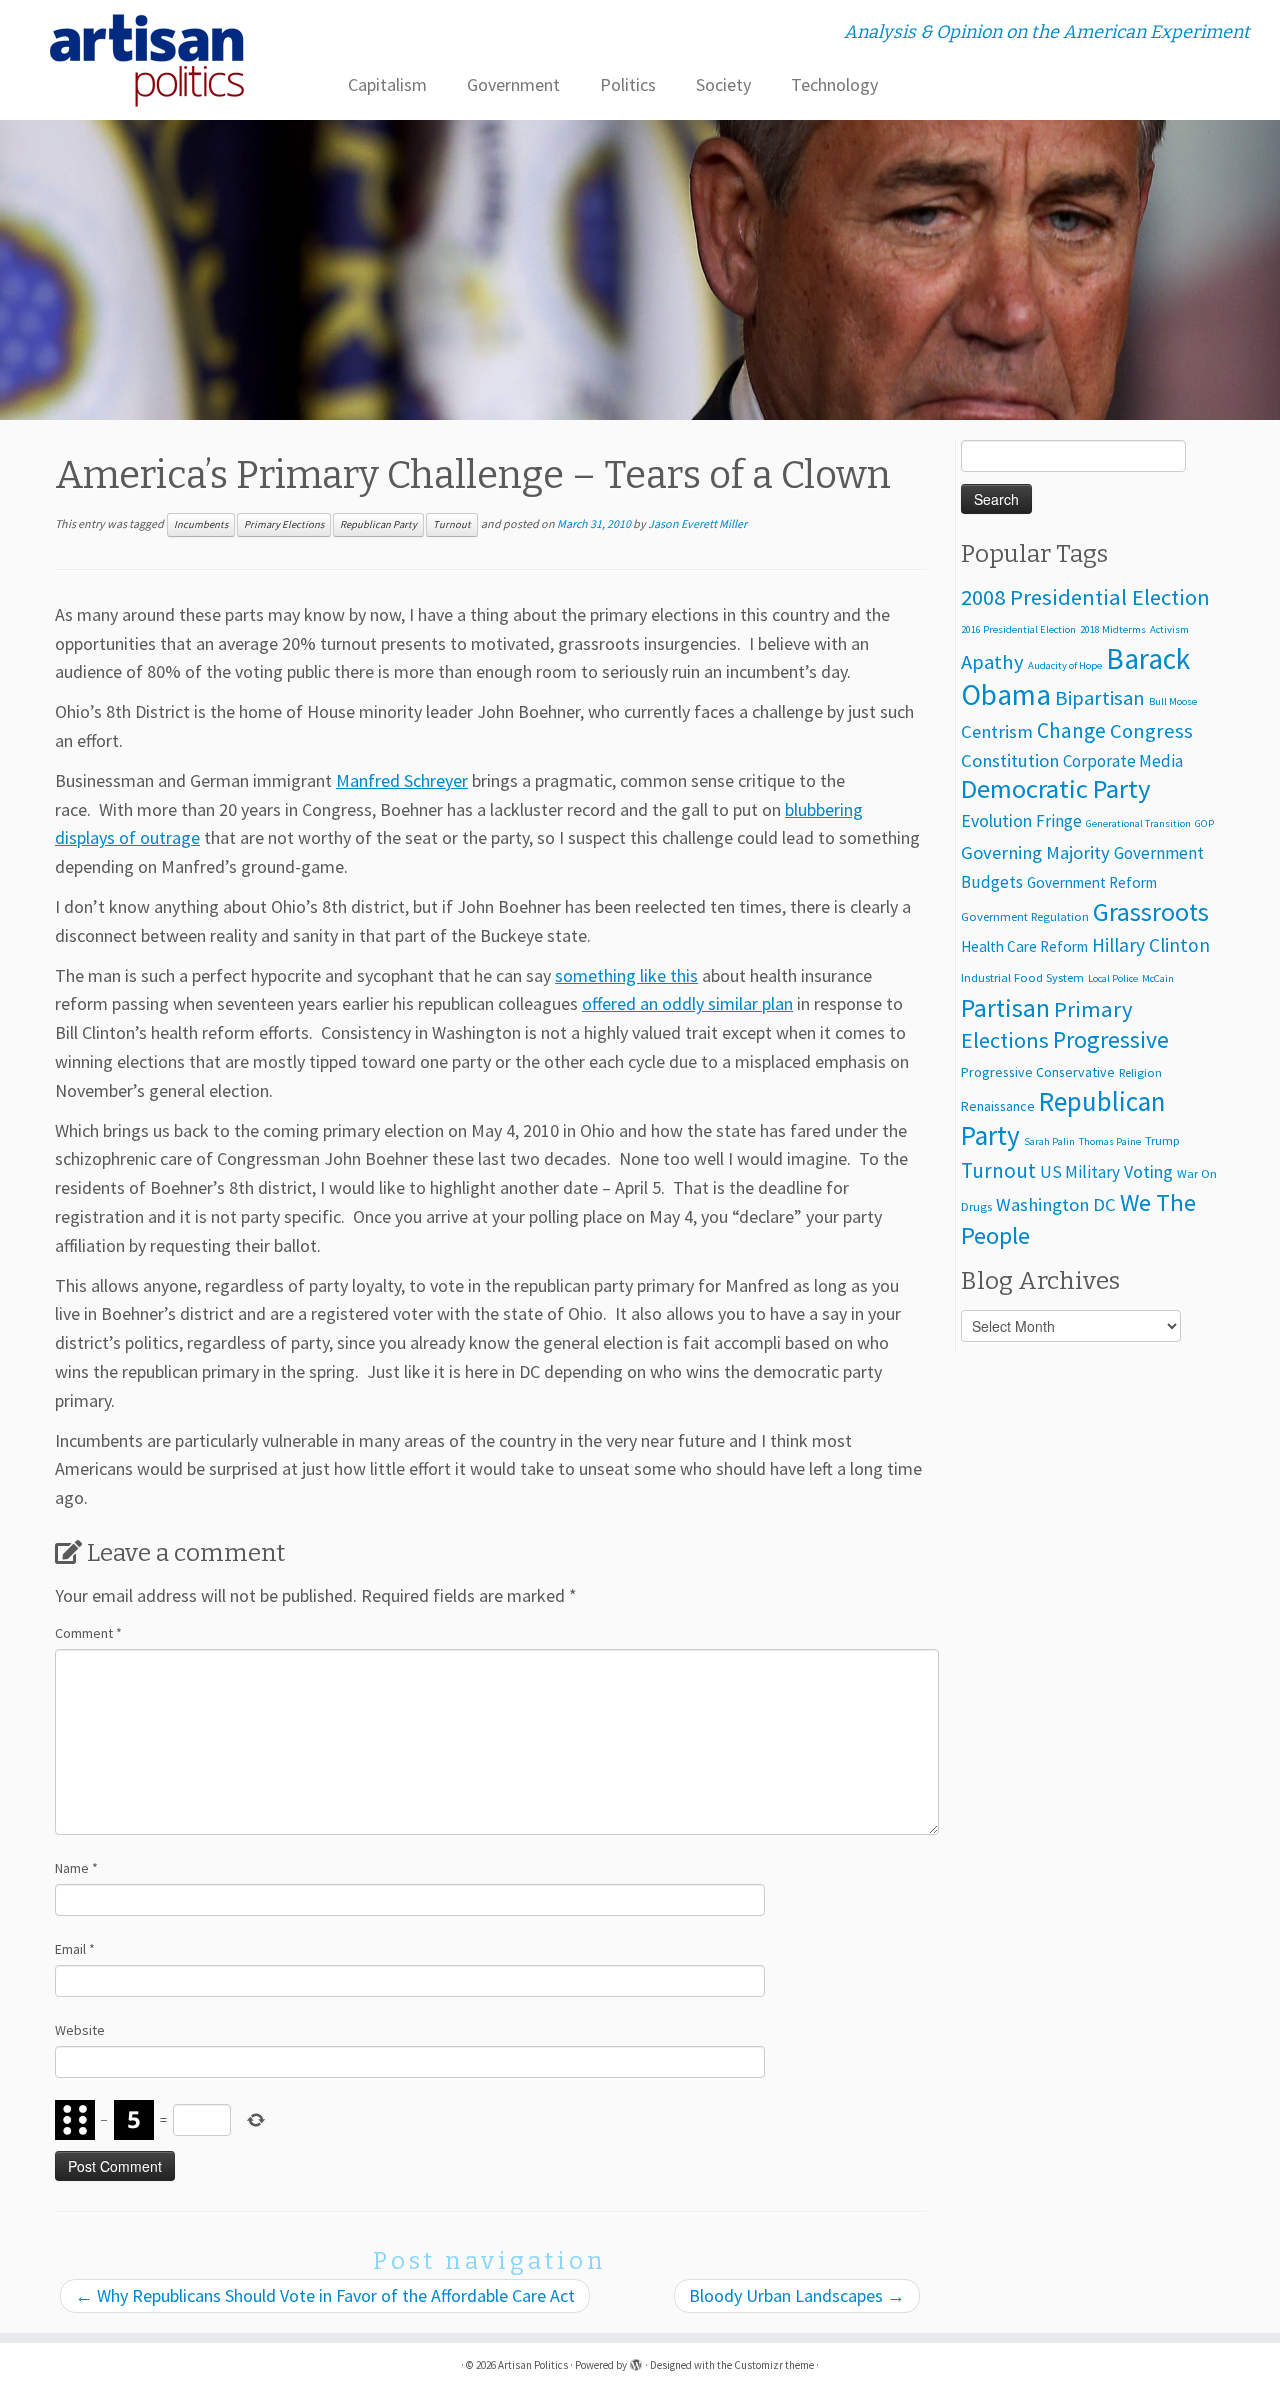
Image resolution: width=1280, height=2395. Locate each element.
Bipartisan (1100, 698)
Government (513, 84)
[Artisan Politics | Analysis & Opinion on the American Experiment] (147, 60)
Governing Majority (1035, 852)
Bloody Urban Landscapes (797, 2295)
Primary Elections (284, 524)
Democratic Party (1056, 788)
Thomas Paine (1110, 1141)
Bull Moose (1173, 701)
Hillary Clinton (1151, 945)
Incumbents (201, 524)
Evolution (996, 820)
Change (1071, 730)
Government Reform (1092, 882)
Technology (834, 84)
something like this (626, 975)
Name (76, 1868)
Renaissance (998, 1106)
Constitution (1010, 760)
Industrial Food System (1022, 977)
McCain (1158, 978)
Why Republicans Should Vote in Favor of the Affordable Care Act (325, 2295)
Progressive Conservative (1038, 1072)
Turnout (452, 524)
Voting (1148, 1171)
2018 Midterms (1113, 629)
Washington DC (1056, 1204)
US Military (1080, 1172)
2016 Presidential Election (1018, 629)
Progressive (1111, 1039)
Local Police (1113, 978)
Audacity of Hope (1065, 665)
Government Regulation (1025, 916)
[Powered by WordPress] (636, 2361)
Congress (1151, 731)
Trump (1162, 1140)
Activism (1169, 629)
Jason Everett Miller (697, 523)
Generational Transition (1138, 823)
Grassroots (1151, 911)
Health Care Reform (1024, 946)
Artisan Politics (533, 2365)
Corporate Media (1123, 761)
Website (80, 2030)
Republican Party (378, 524)
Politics (628, 84)
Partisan (1005, 1008)
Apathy (992, 662)
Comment (88, 1633)
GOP (1204, 823)
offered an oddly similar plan (687, 1003)
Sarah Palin (1049, 1141)
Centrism (997, 731)
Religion (1140, 1072)
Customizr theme (774, 2365)
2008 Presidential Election (1085, 597)
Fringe (1059, 821)
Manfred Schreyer (402, 780)
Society (723, 84)
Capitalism (387, 84)
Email (75, 1949)
